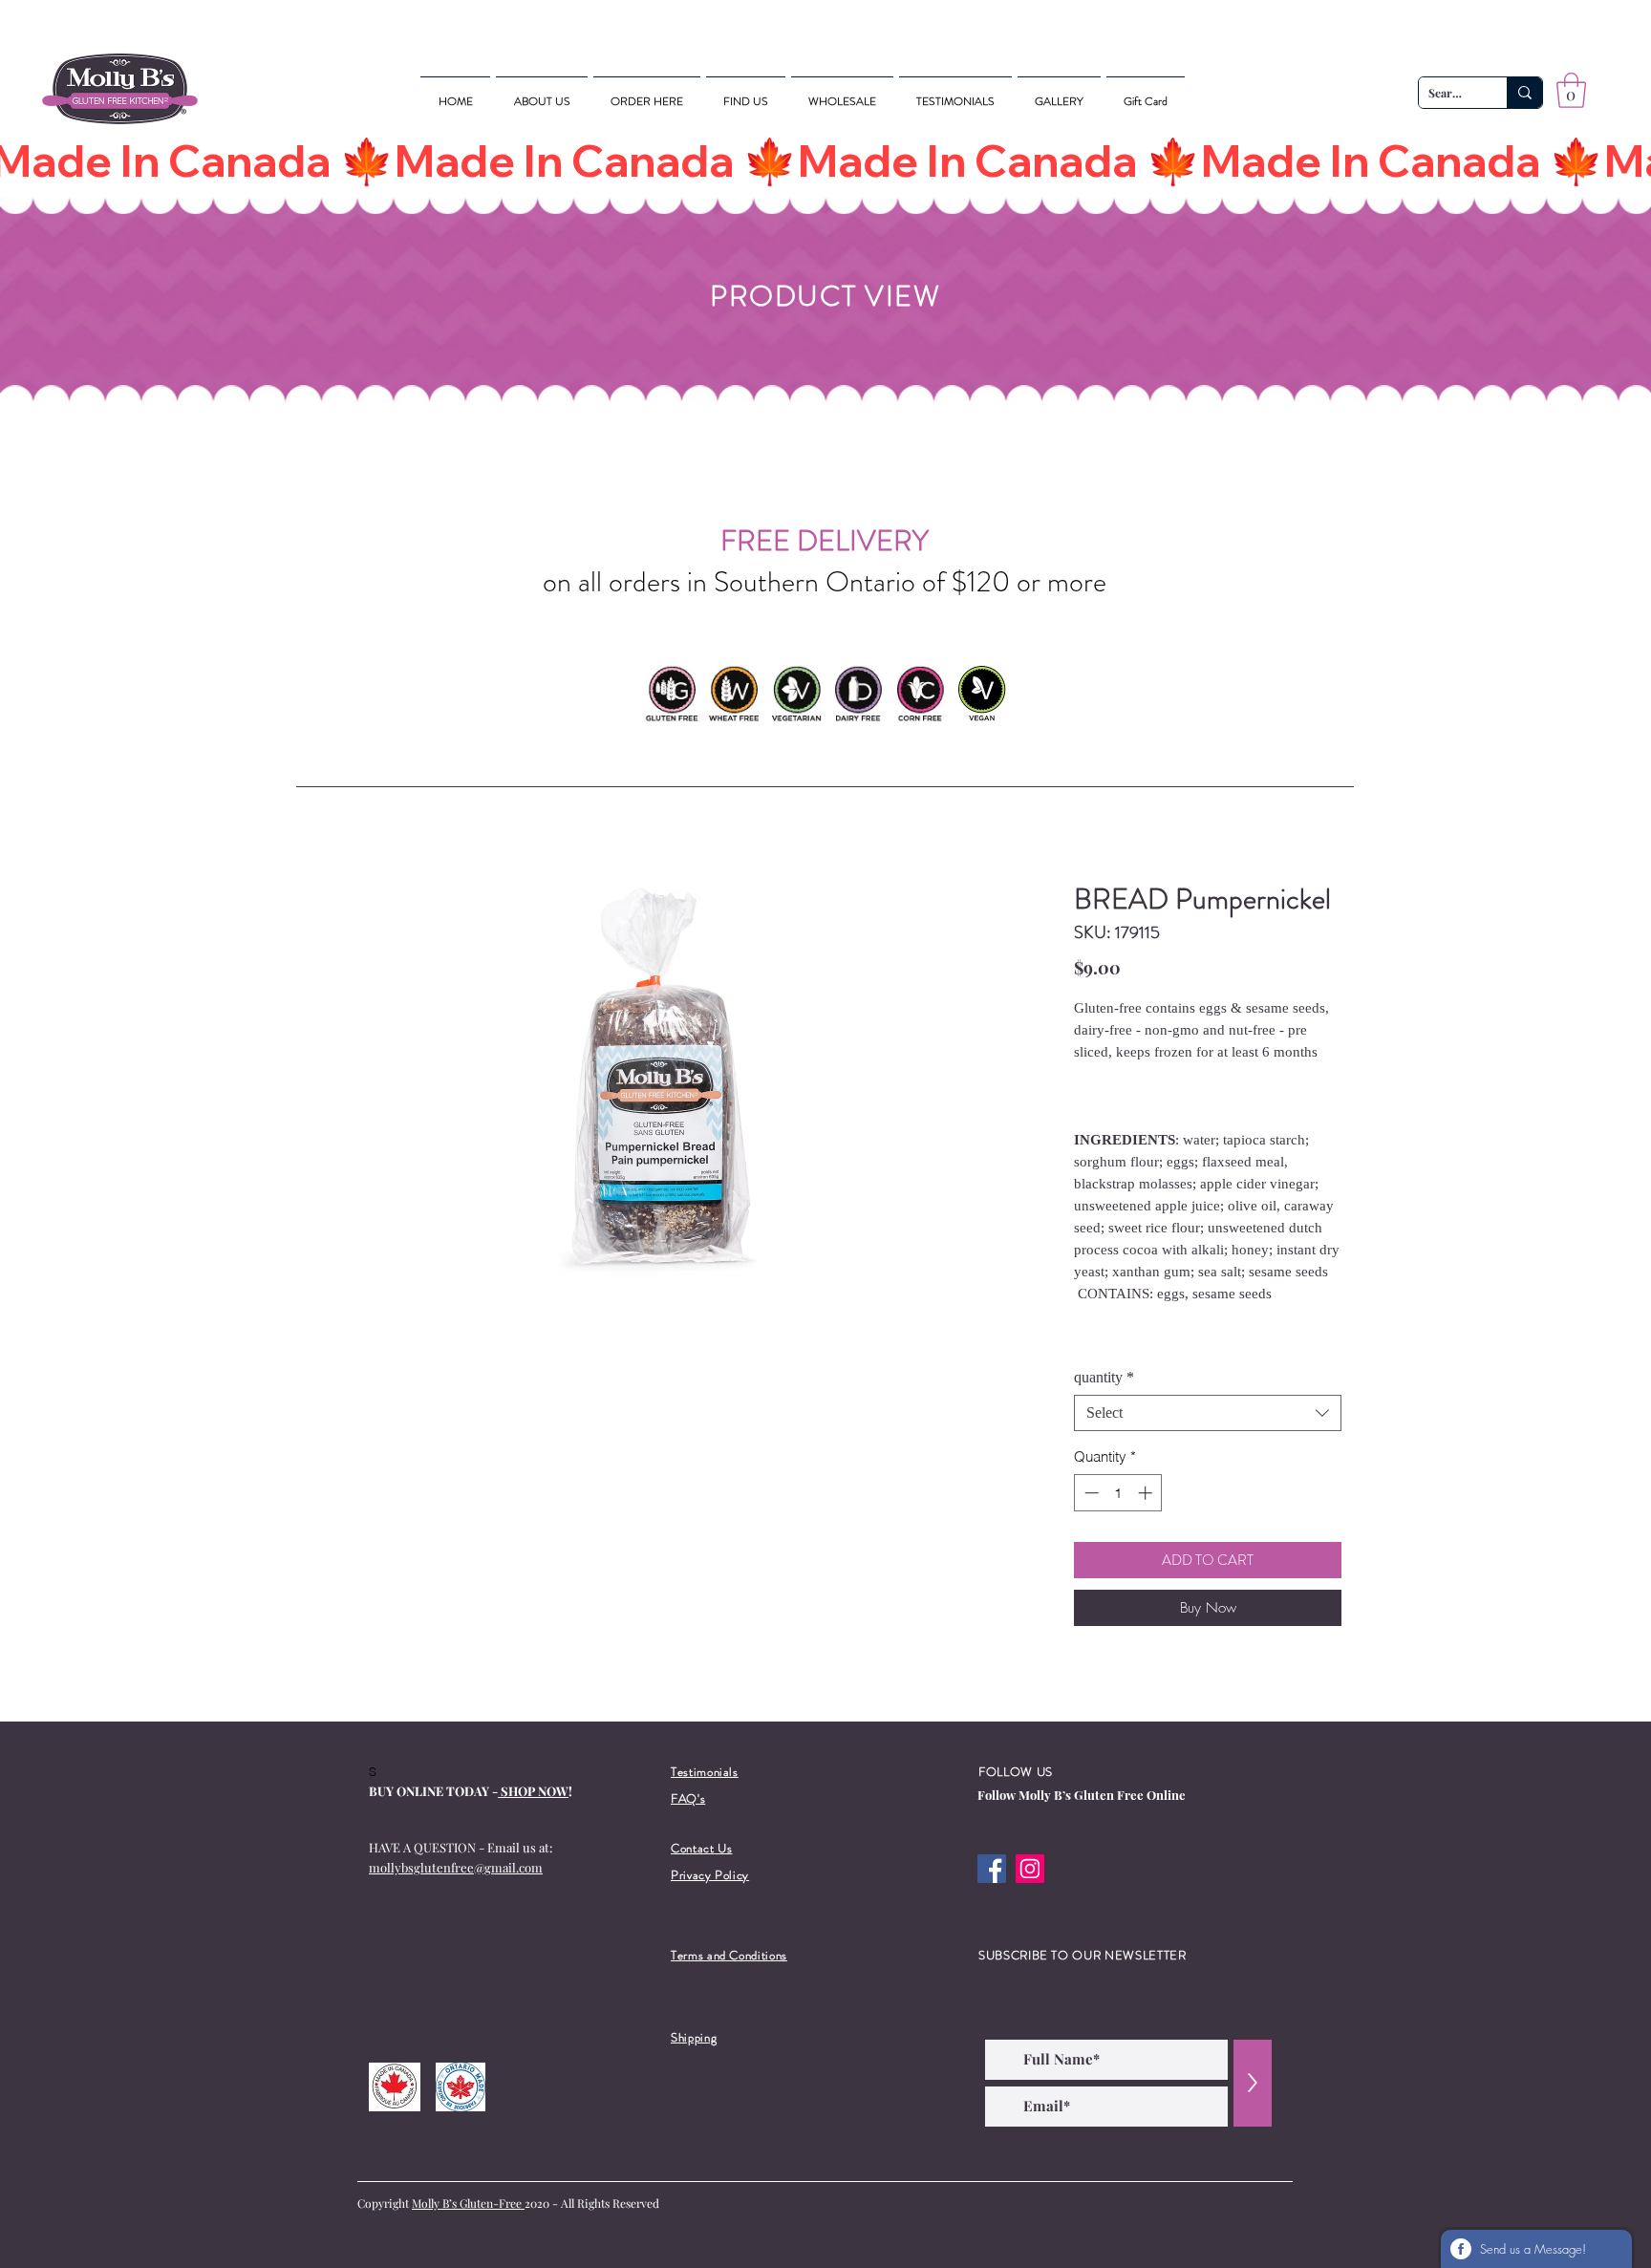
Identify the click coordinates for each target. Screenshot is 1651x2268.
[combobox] (1208, 1413)
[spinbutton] (1118, 1493)
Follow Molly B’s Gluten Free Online (1082, 1795)
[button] (1571, 90)
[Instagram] (1030, 1869)
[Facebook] (992, 1869)
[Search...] (1524, 93)
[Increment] (1147, 1493)
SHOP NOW (533, 1791)
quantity (1104, 1377)
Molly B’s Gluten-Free (468, 2203)
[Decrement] (1090, 1493)
